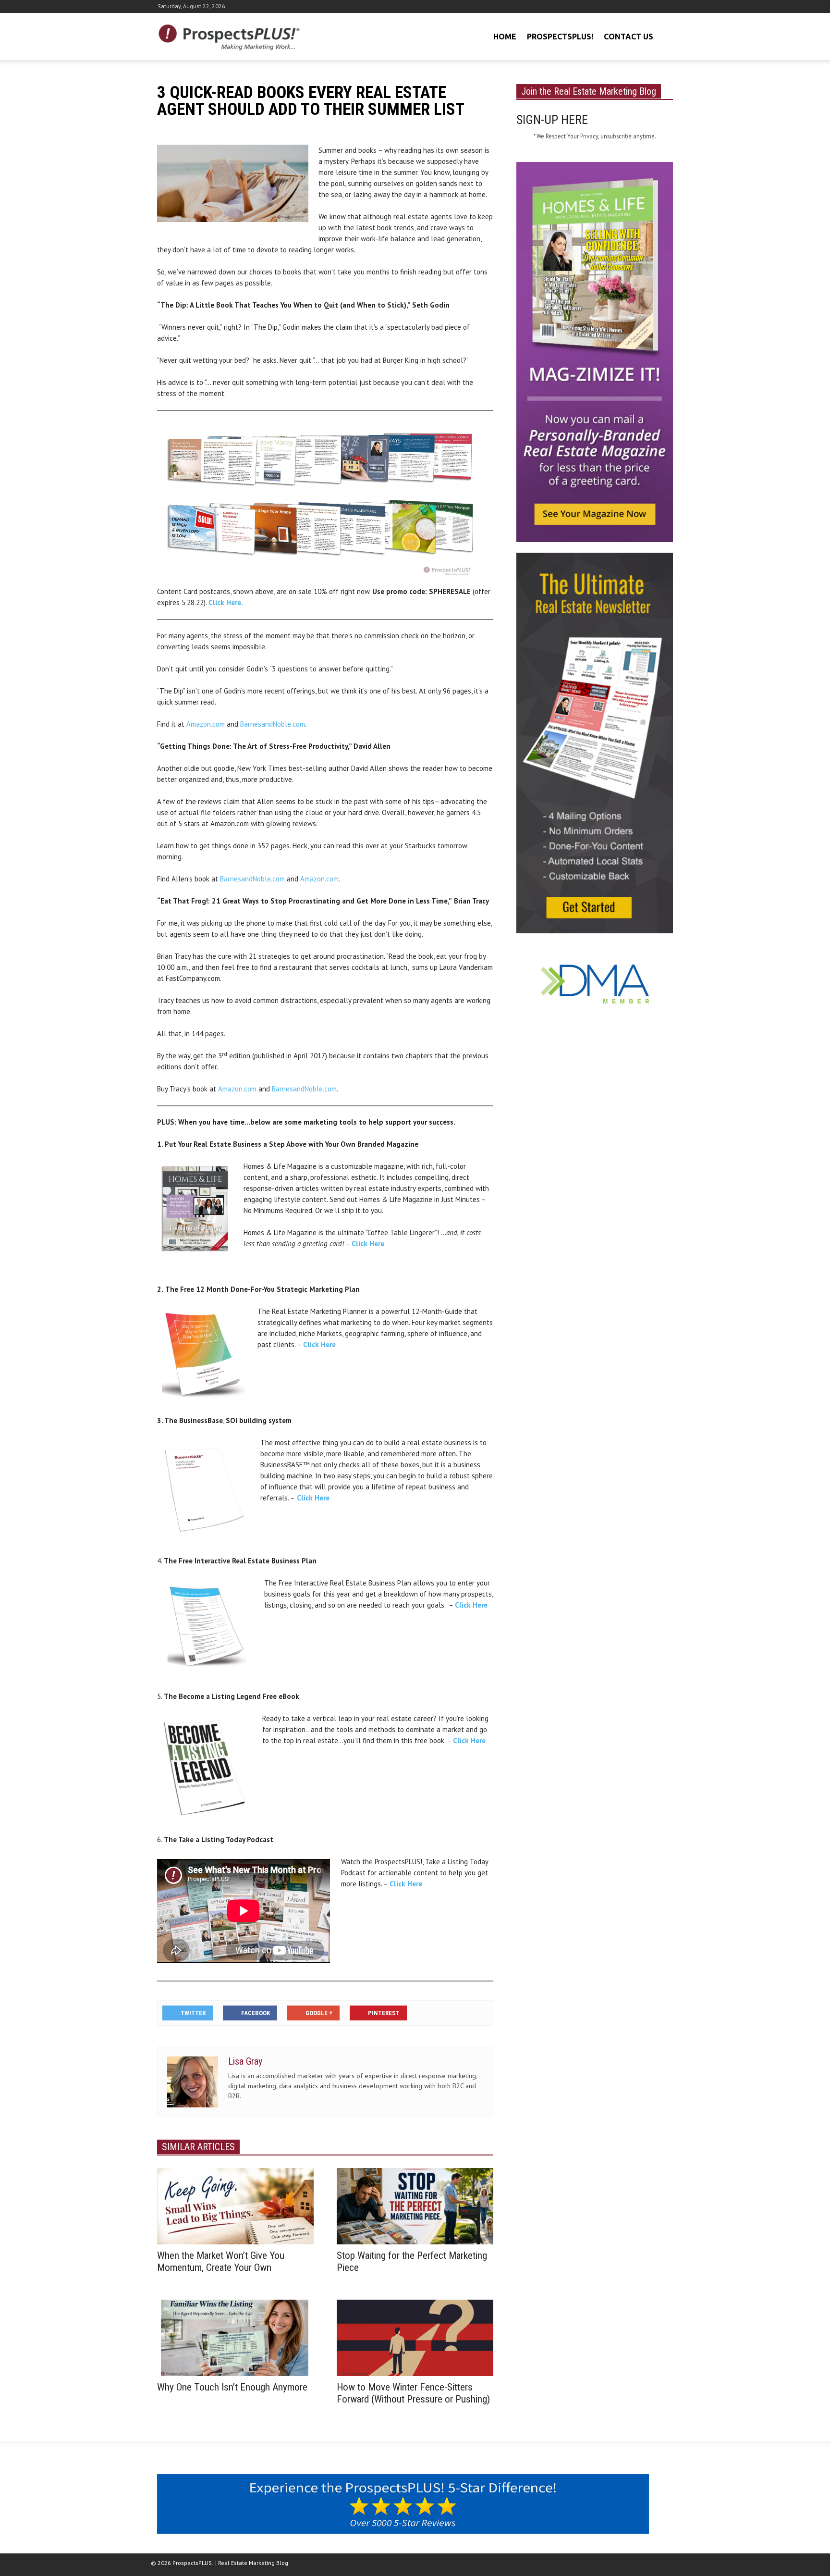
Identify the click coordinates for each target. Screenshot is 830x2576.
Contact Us (629, 37)
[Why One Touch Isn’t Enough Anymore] (235, 2337)
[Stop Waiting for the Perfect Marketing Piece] (415, 2205)
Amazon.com (206, 724)
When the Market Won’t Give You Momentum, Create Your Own (221, 2261)
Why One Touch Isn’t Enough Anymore (232, 2387)
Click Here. (226, 602)
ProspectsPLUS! (560, 37)
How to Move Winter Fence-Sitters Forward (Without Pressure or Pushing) (413, 2393)
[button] (664, 36)
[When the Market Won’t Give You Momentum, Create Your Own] (235, 2205)
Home (505, 37)
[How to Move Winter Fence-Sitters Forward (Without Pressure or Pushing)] (415, 2337)
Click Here (368, 1244)
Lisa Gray (245, 2061)
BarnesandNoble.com (273, 724)
